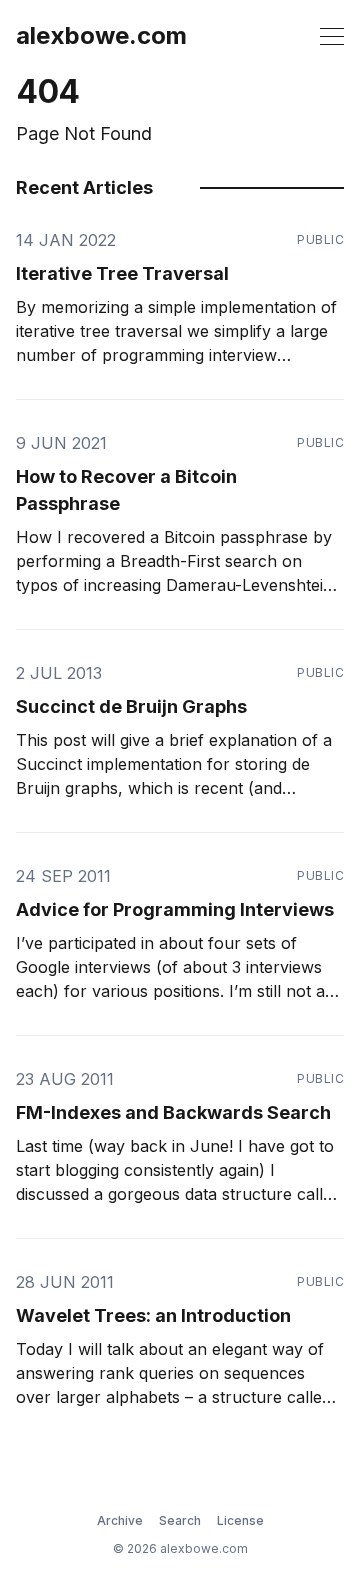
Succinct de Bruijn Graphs (131, 706)
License (240, 1520)
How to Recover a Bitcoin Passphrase (126, 490)
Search (180, 1520)
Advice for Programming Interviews (175, 909)
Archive (120, 1520)
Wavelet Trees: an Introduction (153, 1315)
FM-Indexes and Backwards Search (173, 1112)
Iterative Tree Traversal (122, 273)
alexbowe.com (101, 36)
